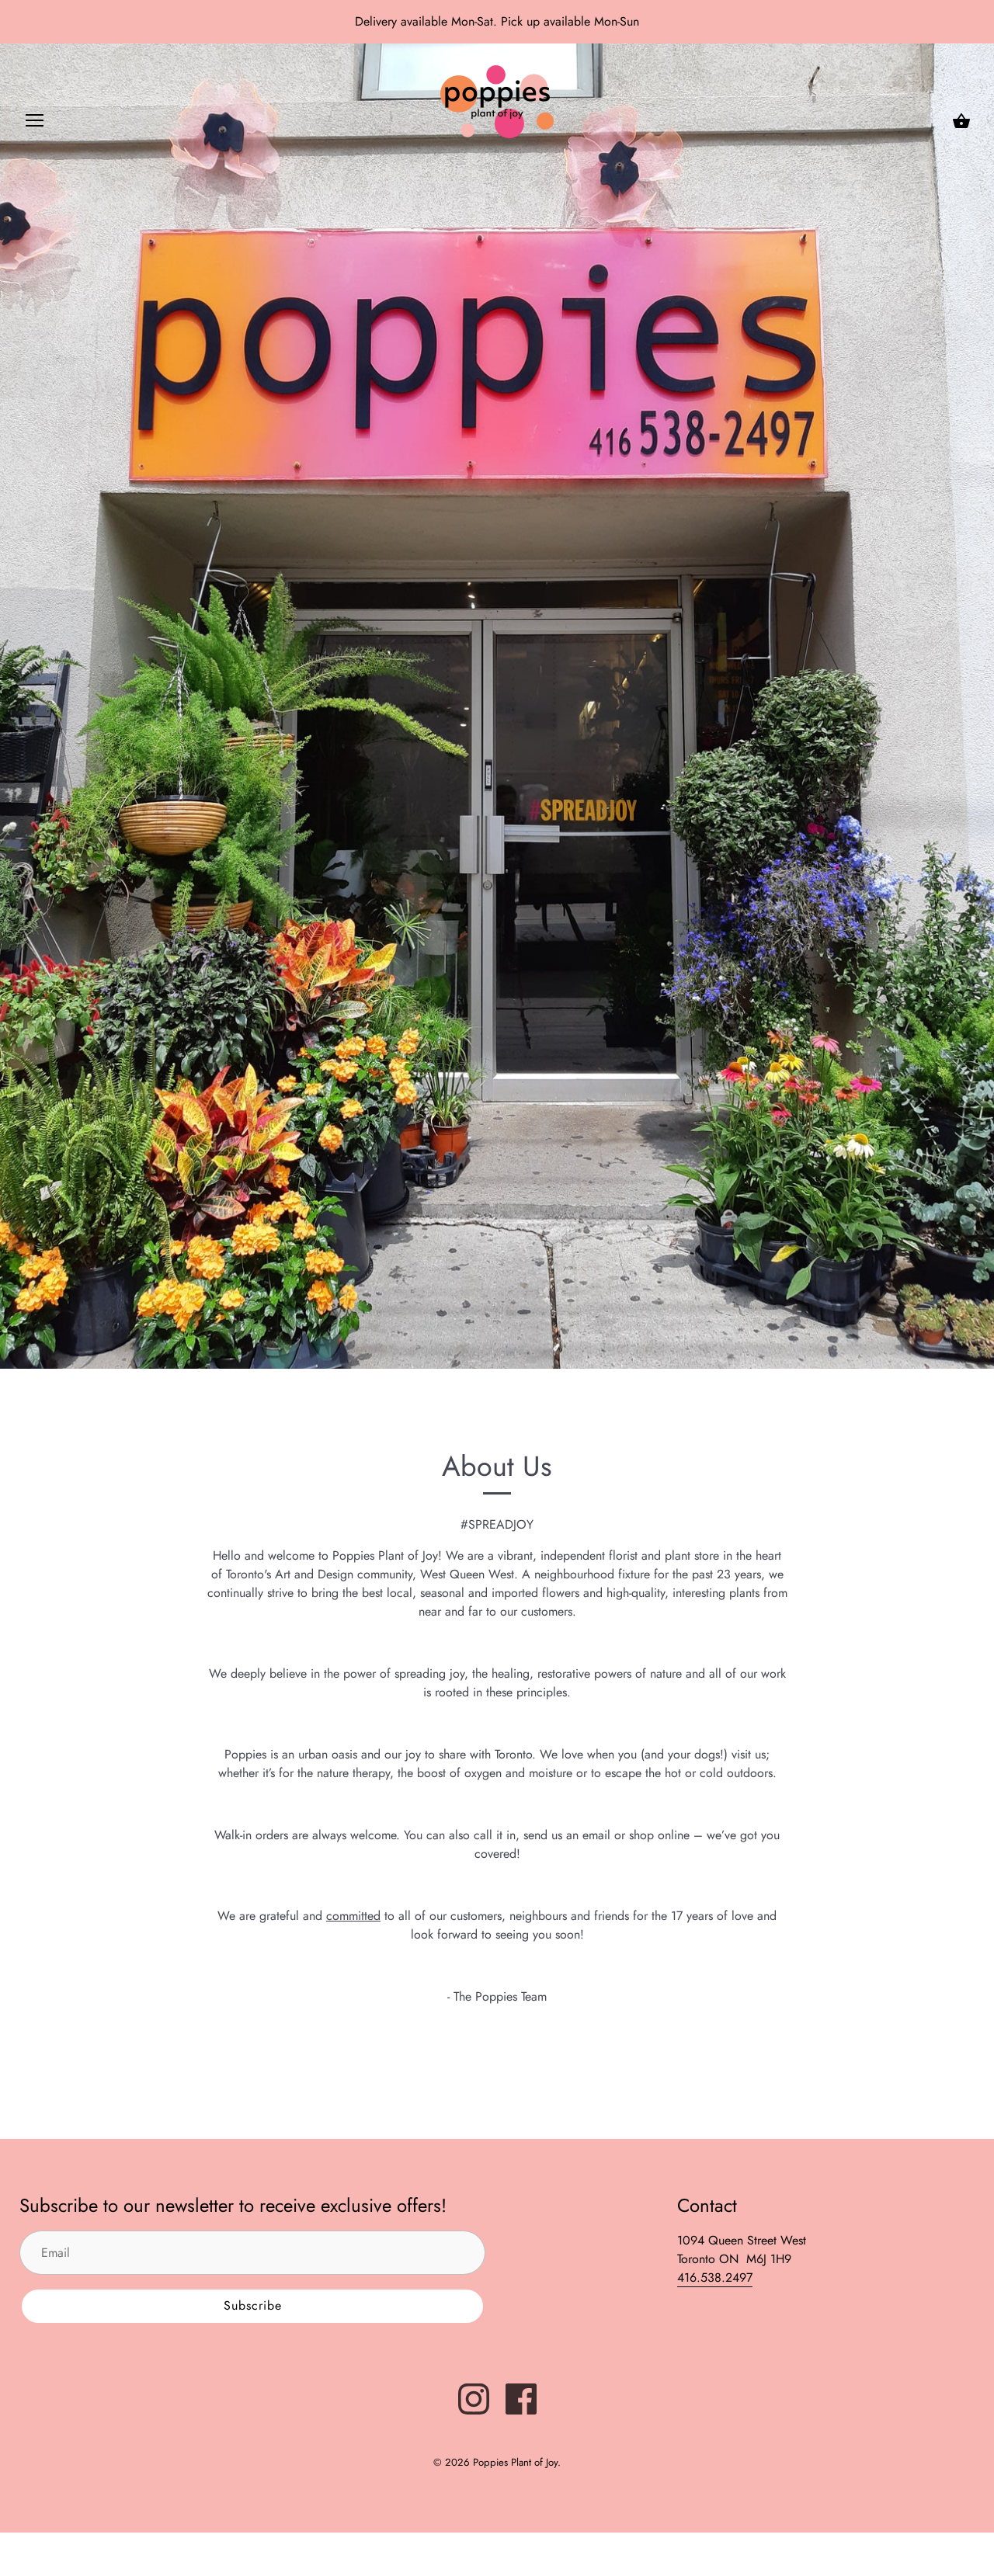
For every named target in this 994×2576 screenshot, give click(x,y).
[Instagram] (474, 2398)
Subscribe (253, 2305)
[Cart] (961, 121)
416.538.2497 (715, 2277)
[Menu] (35, 124)
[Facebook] (521, 2398)
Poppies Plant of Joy (515, 2462)
